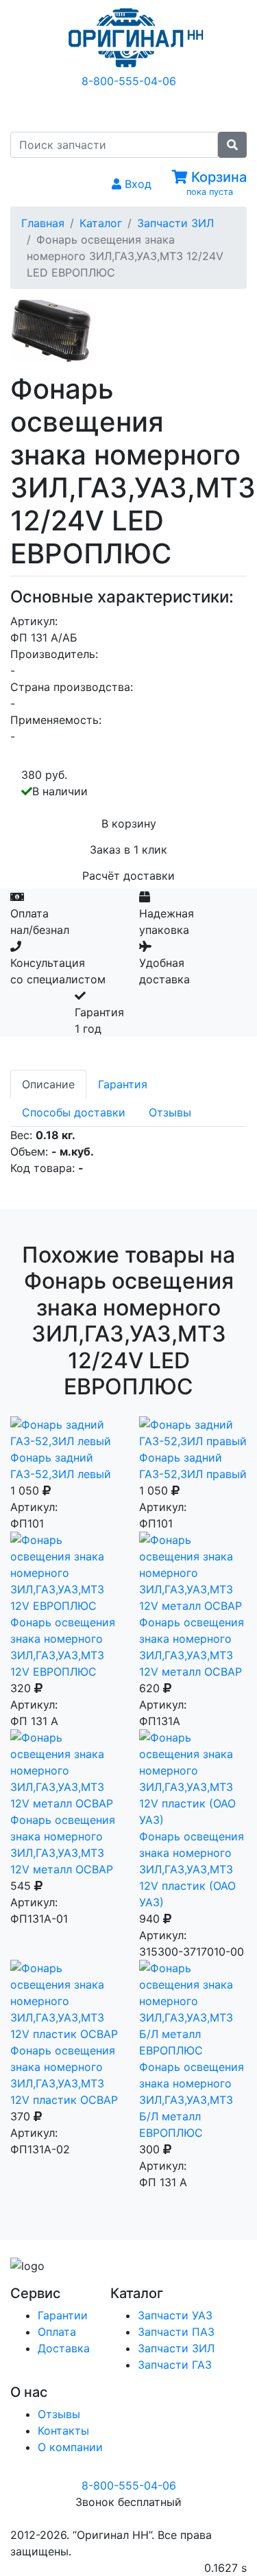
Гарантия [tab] (123, 1084)
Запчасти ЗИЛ (175, 223)
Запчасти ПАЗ (176, 2332)
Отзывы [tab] (170, 1112)
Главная (43, 223)
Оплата (57, 2332)
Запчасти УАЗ (175, 2315)
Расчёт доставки (128, 876)
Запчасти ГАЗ (175, 2365)
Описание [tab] (48, 1084)
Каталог (101, 223)
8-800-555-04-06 (129, 81)
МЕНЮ (139, 109)
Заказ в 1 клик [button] (128, 850)
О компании (70, 2447)
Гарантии (63, 2315)
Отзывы (59, 2414)
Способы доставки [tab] (74, 1112)
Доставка (64, 2348)
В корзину (129, 823)
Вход (136, 184)
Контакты (63, 2431)
